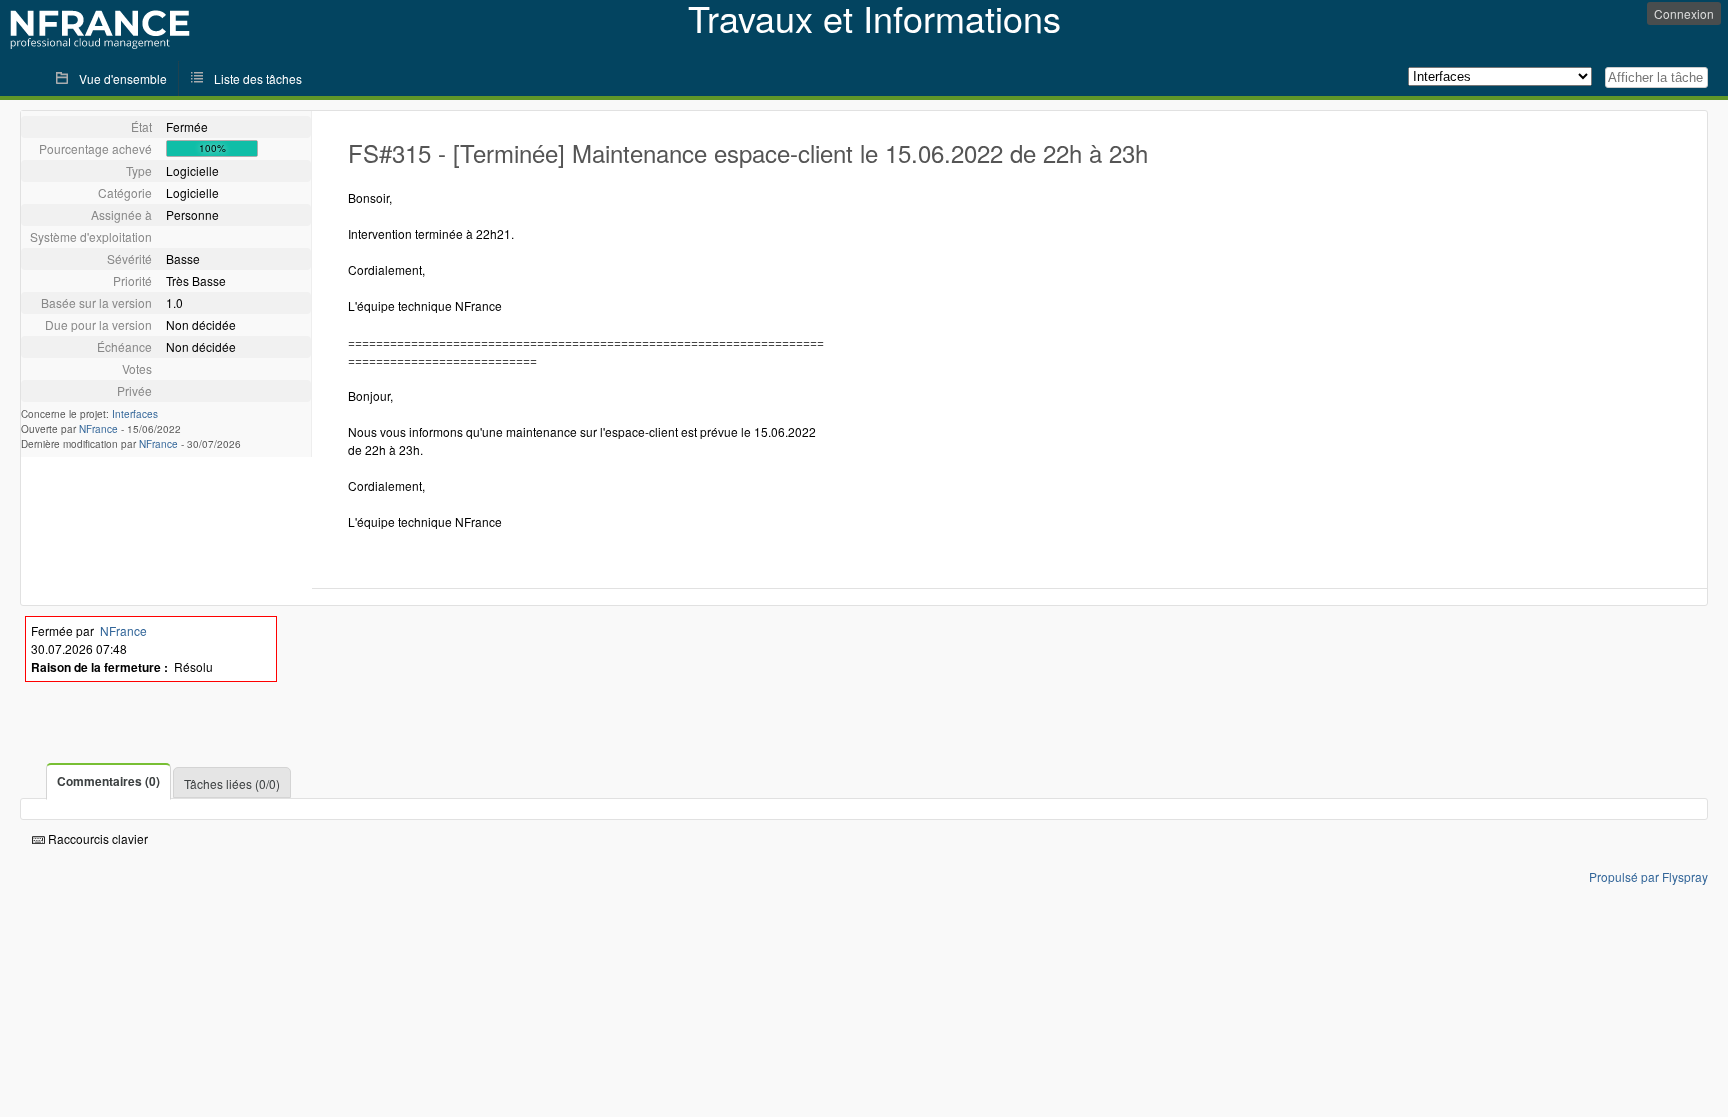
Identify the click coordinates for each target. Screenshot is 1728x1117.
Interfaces (135, 414)
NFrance (98, 429)
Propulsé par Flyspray (1648, 876)
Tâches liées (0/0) (232, 783)
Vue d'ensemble (123, 78)
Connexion (1684, 13)
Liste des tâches (258, 78)
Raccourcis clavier (96, 838)
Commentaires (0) (108, 781)
